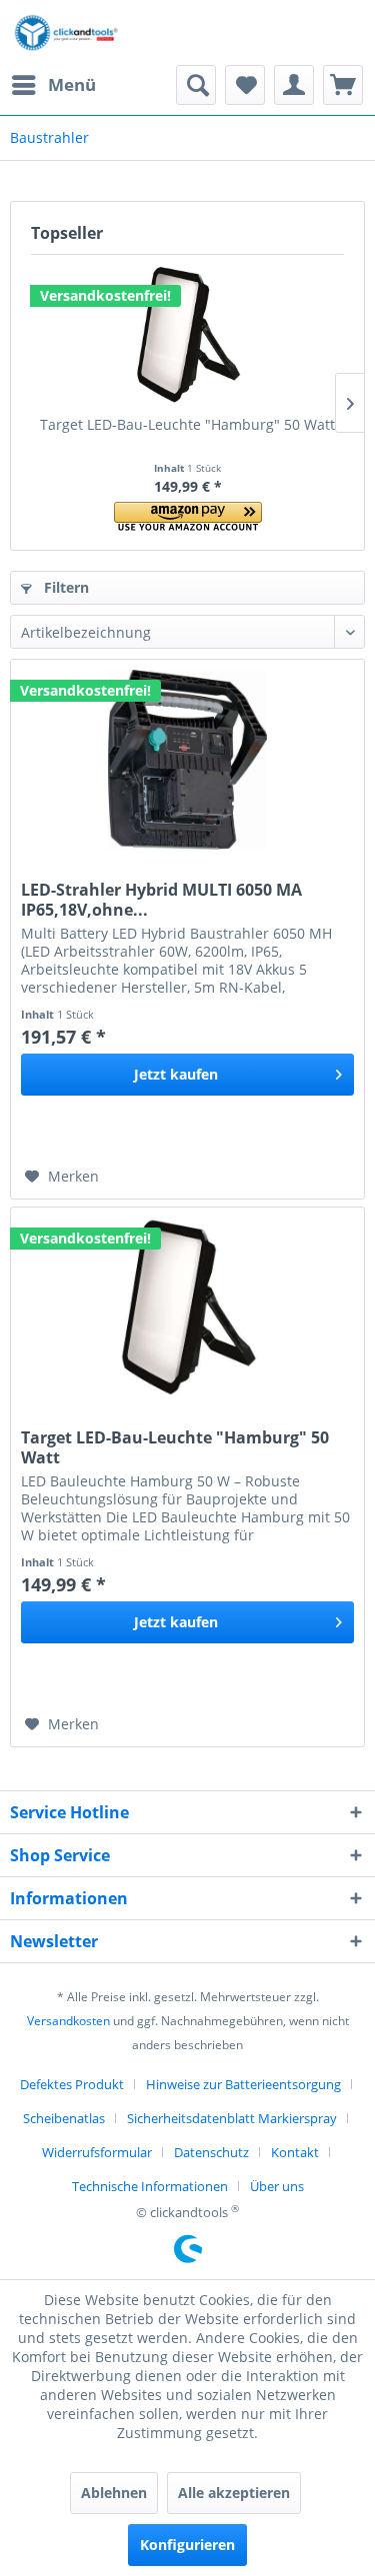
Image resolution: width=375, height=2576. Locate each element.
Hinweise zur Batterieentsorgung (243, 2084)
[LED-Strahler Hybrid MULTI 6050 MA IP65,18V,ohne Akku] (187, 760)
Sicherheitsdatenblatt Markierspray (232, 2118)
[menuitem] (53, 85)
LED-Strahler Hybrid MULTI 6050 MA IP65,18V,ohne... (161, 900)
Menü (72, 84)
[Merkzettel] (245, 85)
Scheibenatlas (64, 2118)
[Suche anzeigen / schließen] (196, 85)
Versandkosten (68, 2021)
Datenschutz (211, 2152)
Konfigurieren (187, 2545)
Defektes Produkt (72, 2084)
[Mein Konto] (294, 85)
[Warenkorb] (343, 85)
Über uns (277, 2186)
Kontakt (295, 2152)
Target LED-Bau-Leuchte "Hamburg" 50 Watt (187, 424)
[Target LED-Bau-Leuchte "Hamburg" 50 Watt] (187, 335)
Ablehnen (114, 2493)
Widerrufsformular (97, 2152)
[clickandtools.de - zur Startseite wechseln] (66, 32)
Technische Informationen (150, 2186)
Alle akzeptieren (234, 2493)
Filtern (64, 587)
